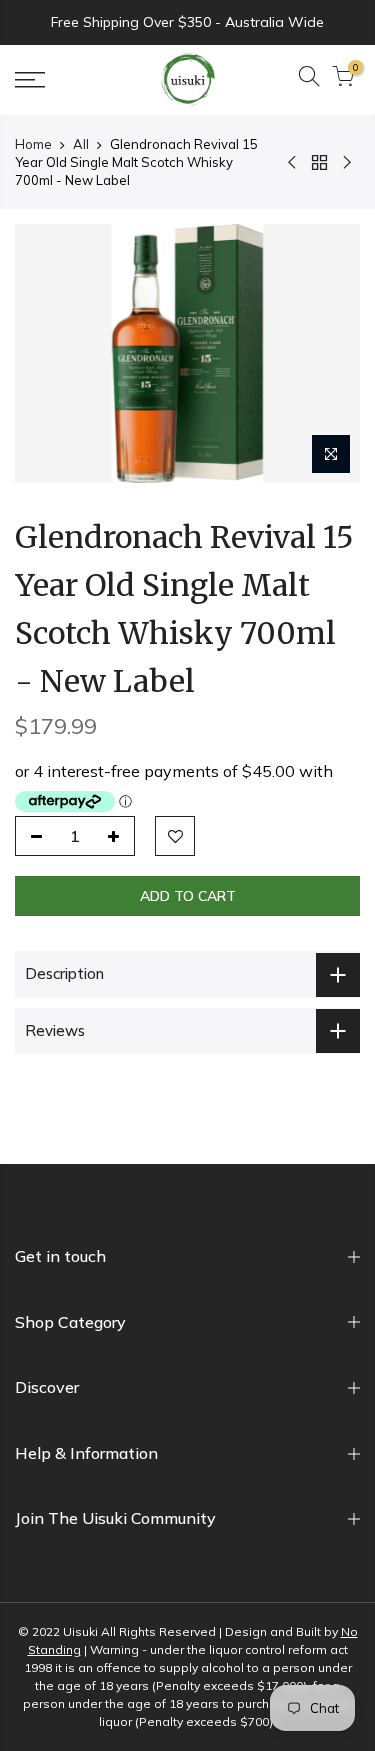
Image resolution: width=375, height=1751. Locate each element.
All (81, 144)
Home (33, 144)
